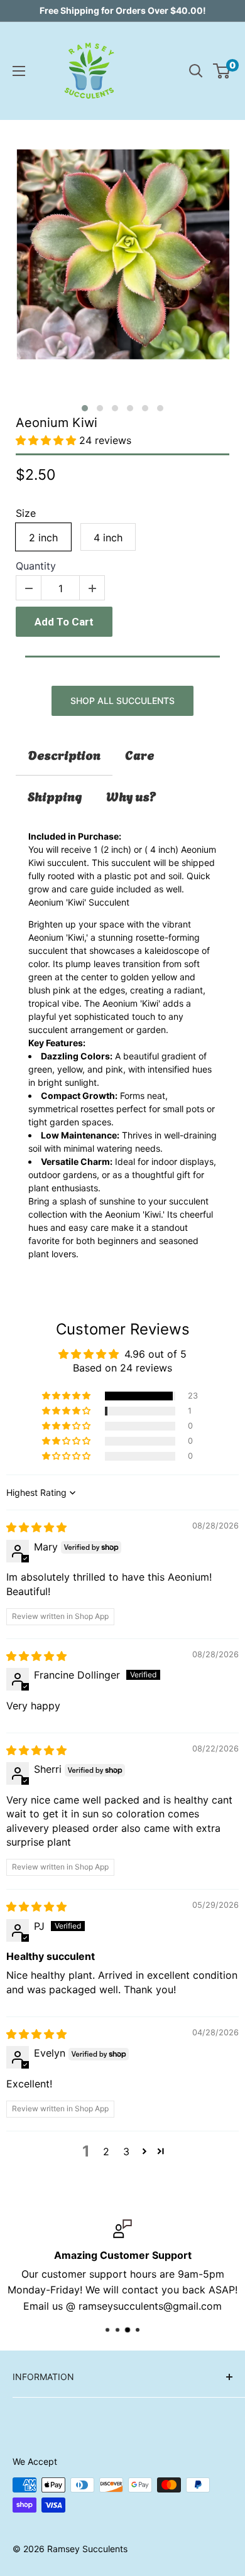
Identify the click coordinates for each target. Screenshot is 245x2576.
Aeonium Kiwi (57, 423)
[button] (85, 408)
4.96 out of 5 (155, 1354)
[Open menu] (19, 71)
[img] (36, 1527)
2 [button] (106, 2151)
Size (26, 513)
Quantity (36, 566)
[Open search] (196, 71)
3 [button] (126, 2151)
